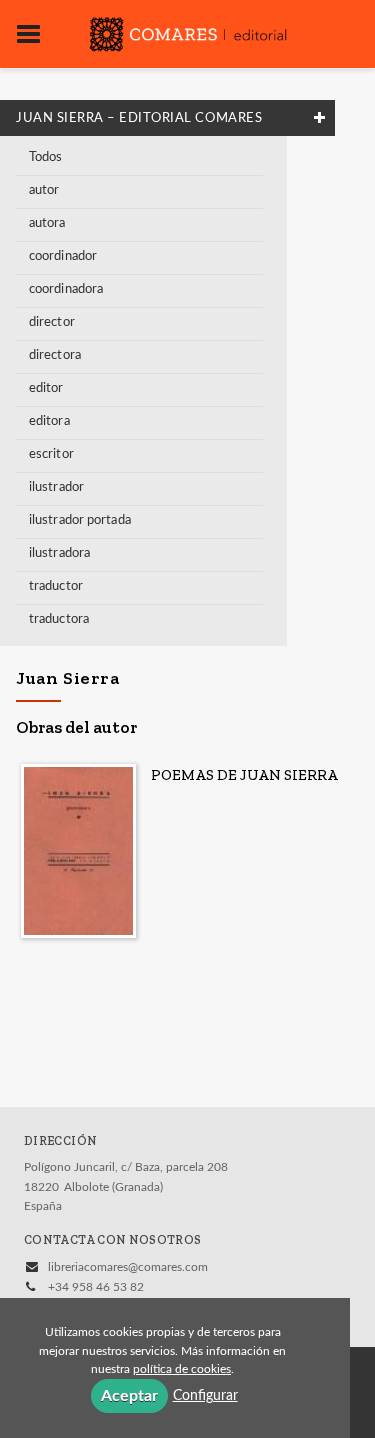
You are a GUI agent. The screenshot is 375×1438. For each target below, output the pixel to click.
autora (47, 223)
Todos (46, 157)
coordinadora (66, 289)
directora (55, 355)
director (52, 322)
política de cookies (182, 1369)
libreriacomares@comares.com (128, 1267)
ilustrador (56, 487)
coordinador (63, 256)
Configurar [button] (205, 1396)
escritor (51, 454)
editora (49, 421)
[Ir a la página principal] (188, 32)
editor (46, 388)
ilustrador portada (80, 520)
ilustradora (59, 553)
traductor (56, 586)
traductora (59, 619)
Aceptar (129, 1396)
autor (44, 190)
